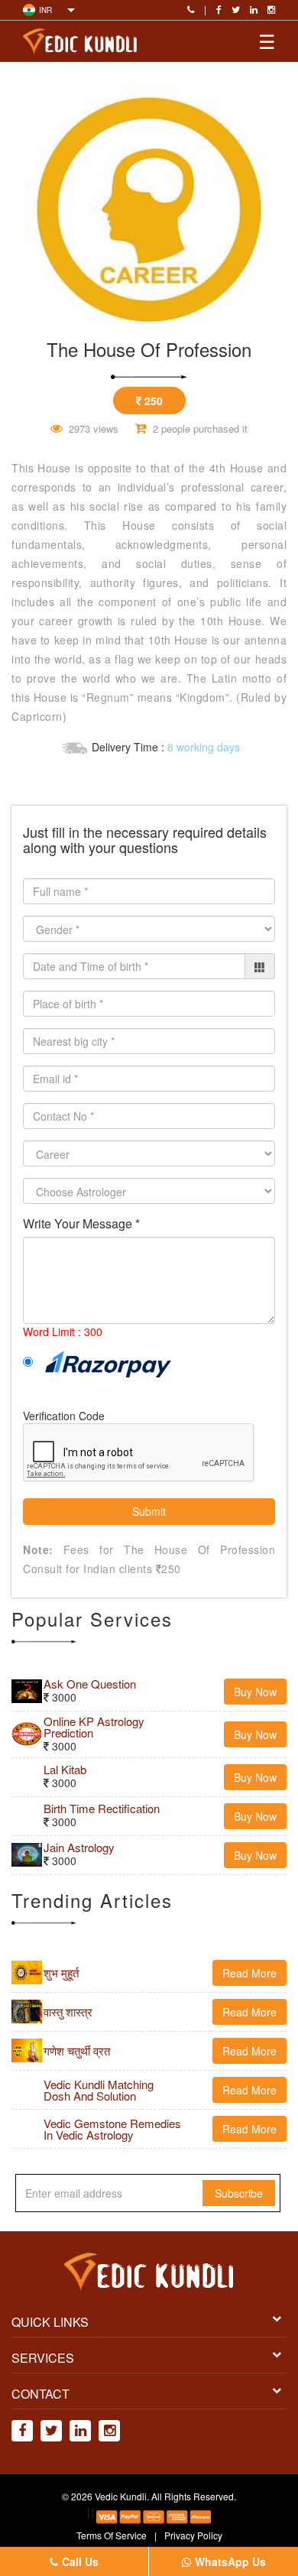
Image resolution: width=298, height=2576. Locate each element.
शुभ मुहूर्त (61, 1973)
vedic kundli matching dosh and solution (99, 2090)
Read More (249, 1973)
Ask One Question (90, 1684)
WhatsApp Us (230, 2561)
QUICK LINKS (50, 2322)
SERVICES (43, 2358)
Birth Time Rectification (102, 1808)
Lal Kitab (65, 1769)
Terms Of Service (112, 2535)
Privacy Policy (193, 2535)
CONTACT (40, 2394)
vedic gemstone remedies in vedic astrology (112, 2129)
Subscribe (239, 2193)
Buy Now (255, 1692)
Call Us (80, 2561)
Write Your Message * (81, 1224)
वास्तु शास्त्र (68, 2011)
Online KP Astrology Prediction (94, 1727)
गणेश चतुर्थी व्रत (77, 2050)
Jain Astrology (79, 1847)
